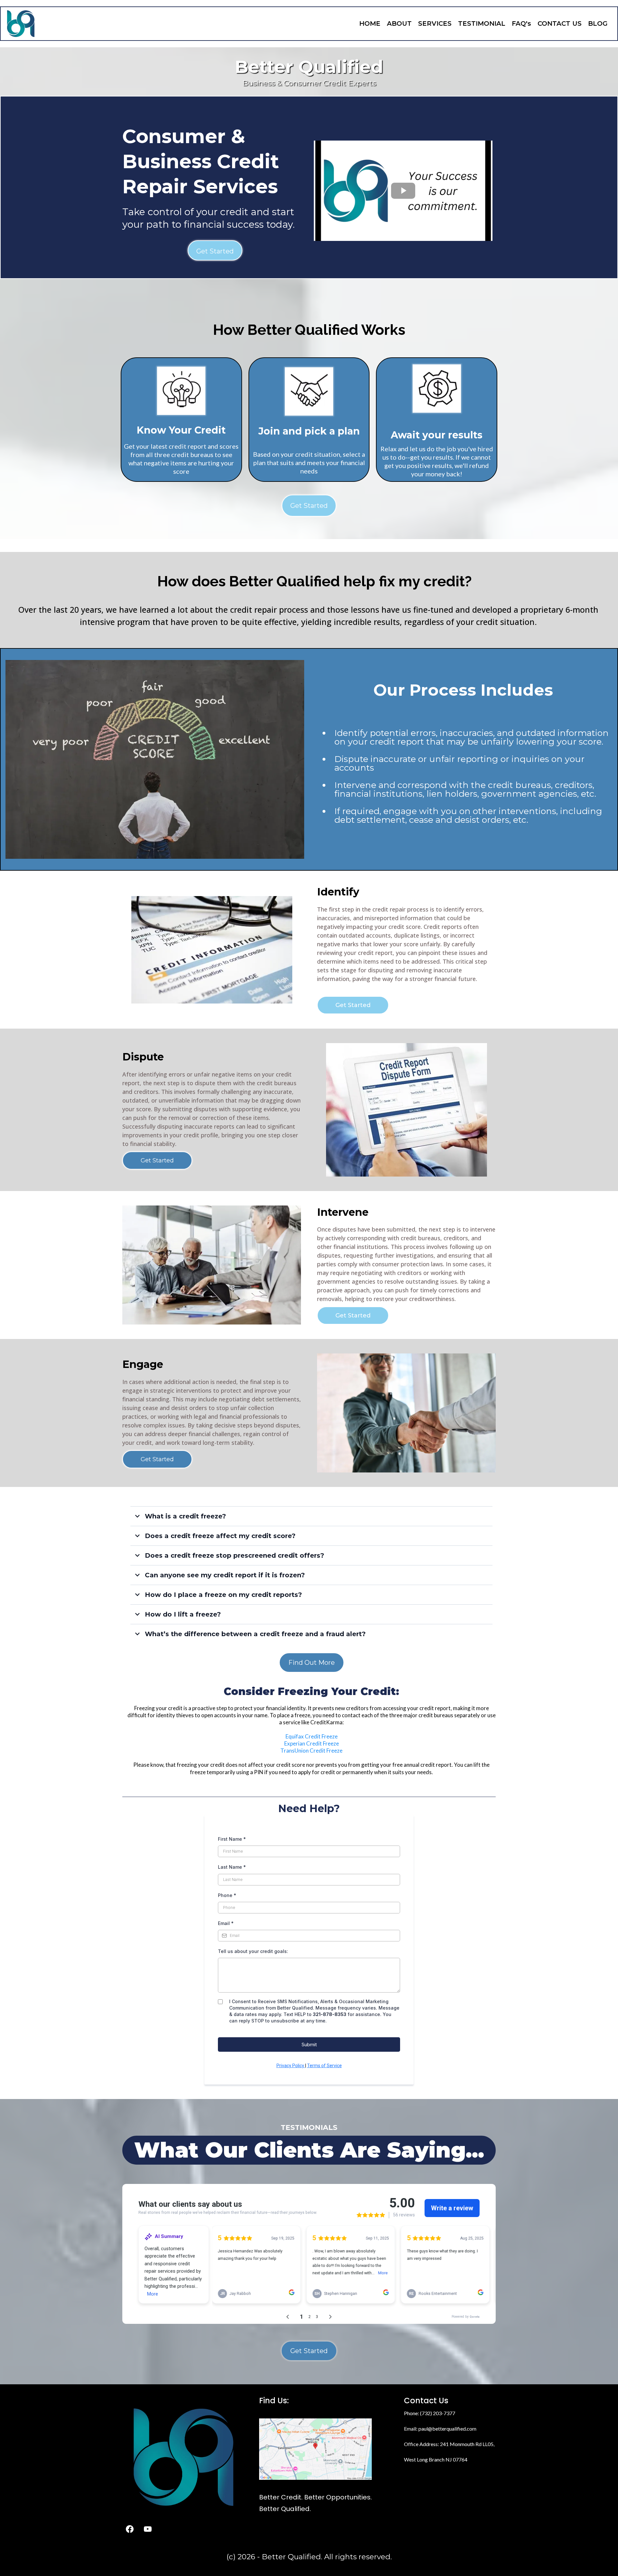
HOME (370, 23)
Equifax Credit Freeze (312, 1736)
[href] (315, 2449)
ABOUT (399, 23)
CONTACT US (560, 23)
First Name (232, 1839)
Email (226, 1923)
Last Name (232, 1867)
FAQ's (521, 23)
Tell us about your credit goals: (253, 1951)
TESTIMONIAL (482, 23)
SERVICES (435, 23)
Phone (227, 1895)
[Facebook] (130, 2529)
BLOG (598, 23)
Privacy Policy (291, 2066)
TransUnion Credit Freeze (311, 1751)
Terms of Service (324, 2066)
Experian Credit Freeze (312, 1743)
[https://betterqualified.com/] (21, 24)
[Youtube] (148, 2529)
